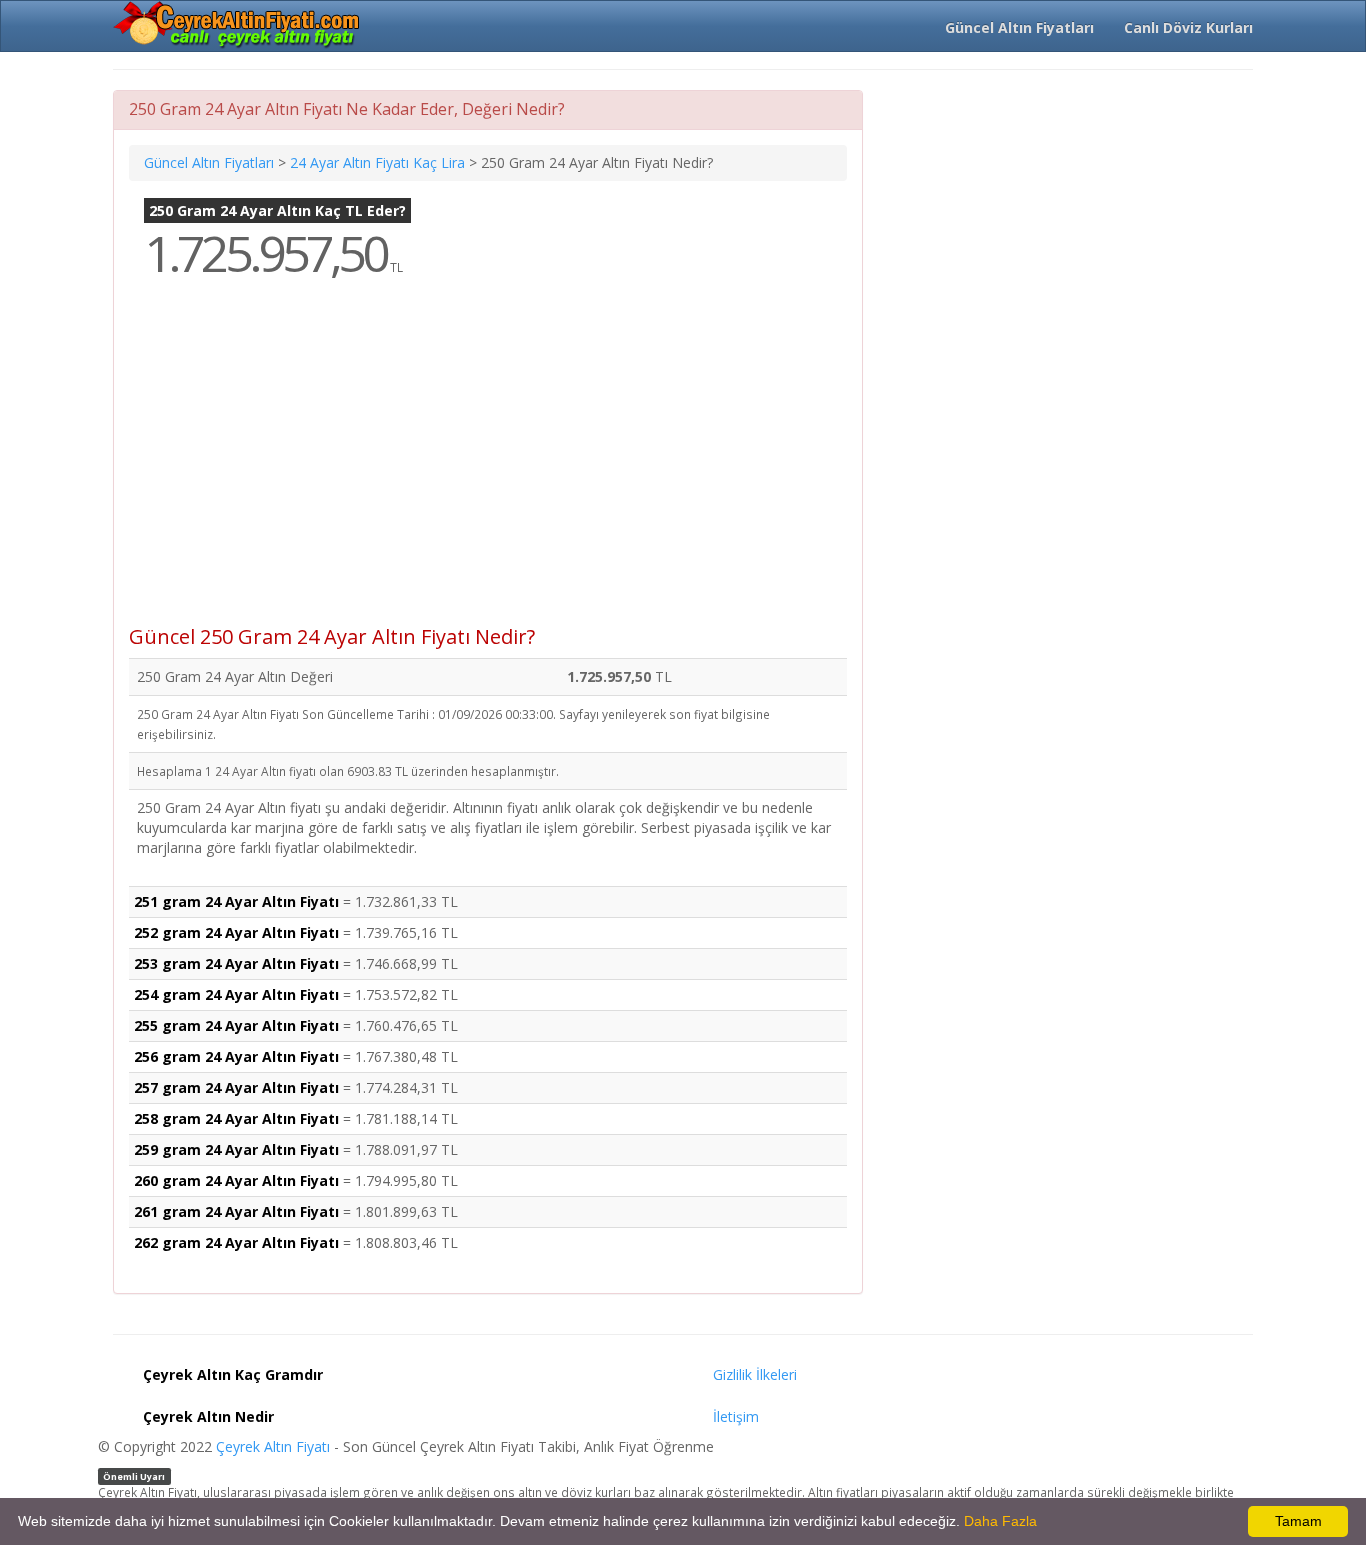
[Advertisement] (488, 466)
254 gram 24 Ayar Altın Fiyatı (236, 994)
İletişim (736, 1416)
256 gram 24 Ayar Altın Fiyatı (236, 1056)
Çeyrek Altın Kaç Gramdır (233, 1374)
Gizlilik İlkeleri (755, 1374)
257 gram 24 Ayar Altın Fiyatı (236, 1087)
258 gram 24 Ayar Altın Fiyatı (236, 1118)
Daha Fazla (1000, 1521)
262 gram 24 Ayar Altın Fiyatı (236, 1242)
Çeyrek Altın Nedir (208, 1416)
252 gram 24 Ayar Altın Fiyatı (236, 932)
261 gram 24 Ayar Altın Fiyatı (236, 1211)
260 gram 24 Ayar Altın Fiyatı (236, 1180)
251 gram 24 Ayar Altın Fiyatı (236, 901)
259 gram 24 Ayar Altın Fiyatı (236, 1149)
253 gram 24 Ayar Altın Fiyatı (236, 963)
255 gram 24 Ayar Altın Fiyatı (236, 1025)
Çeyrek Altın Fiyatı (273, 1446)
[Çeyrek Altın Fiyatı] (238, 25)
